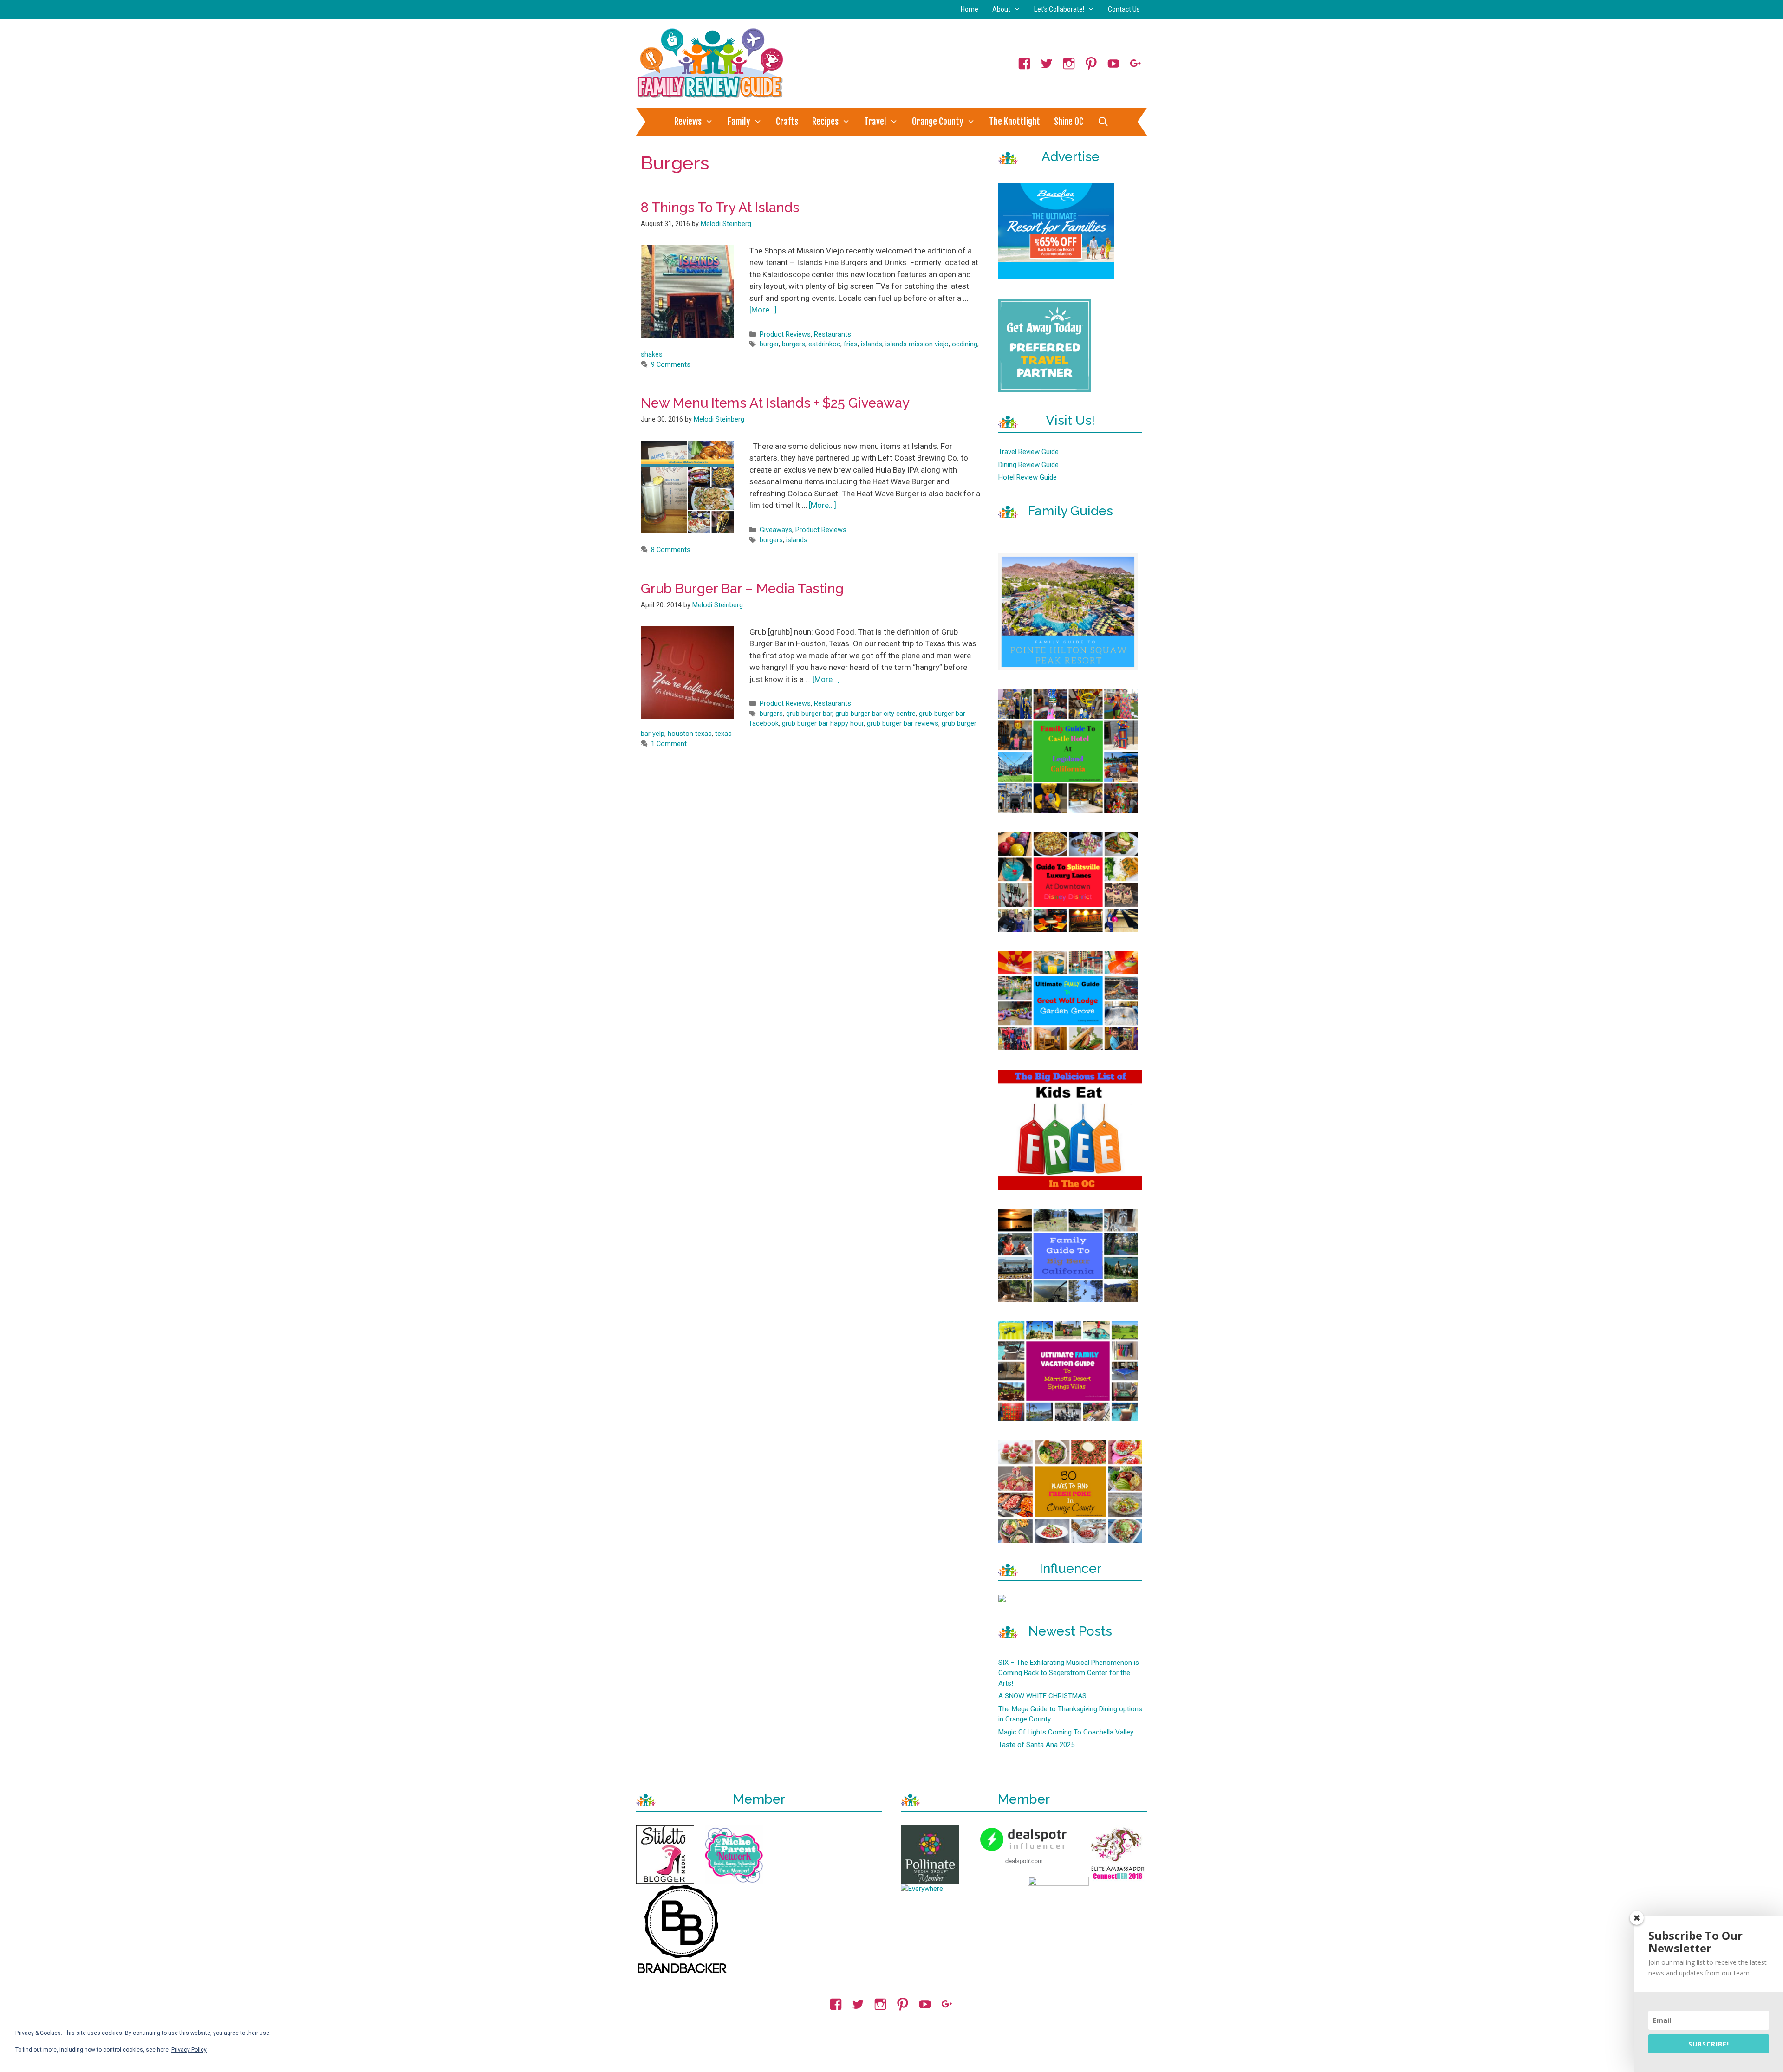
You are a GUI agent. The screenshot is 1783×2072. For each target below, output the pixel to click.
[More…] (763, 310)
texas (723, 734)
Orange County (938, 122)
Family (739, 122)
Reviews (688, 122)
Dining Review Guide (1028, 465)
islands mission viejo (917, 344)
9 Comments (671, 365)
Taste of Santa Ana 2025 (1036, 1745)
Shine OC (1069, 122)
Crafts (787, 122)
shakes (652, 354)
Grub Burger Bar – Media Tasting (742, 589)
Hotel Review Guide (1028, 477)
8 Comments (671, 550)
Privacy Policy (189, 2050)
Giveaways (776, 530)
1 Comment (669, 744)
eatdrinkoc (824, 344)
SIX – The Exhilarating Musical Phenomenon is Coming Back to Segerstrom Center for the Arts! (1069, 1673)
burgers (794, 344)
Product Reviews (785, 335)
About (1001, 9)
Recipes (825, 122)
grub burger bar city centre (875, 714)
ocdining (965, 344)
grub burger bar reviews (903, 724)
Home (970, 9)
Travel (875, 122)
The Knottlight (1015, 122)
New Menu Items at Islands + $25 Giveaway (775, 403)
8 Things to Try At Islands (720, 208)
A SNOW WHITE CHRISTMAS (1042, 1696)
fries (851, 344)
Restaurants (833, 335)
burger (769, 344)
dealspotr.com (1024, 1861)
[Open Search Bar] (1103, 122)
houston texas (690, 734)
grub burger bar (809, 714)
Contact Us (1124, 9)
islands (872, 344)
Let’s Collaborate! (1059, 9)
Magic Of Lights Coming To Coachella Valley (1066, 1732)
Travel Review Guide (1028, 452)
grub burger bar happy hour (823, 724)
